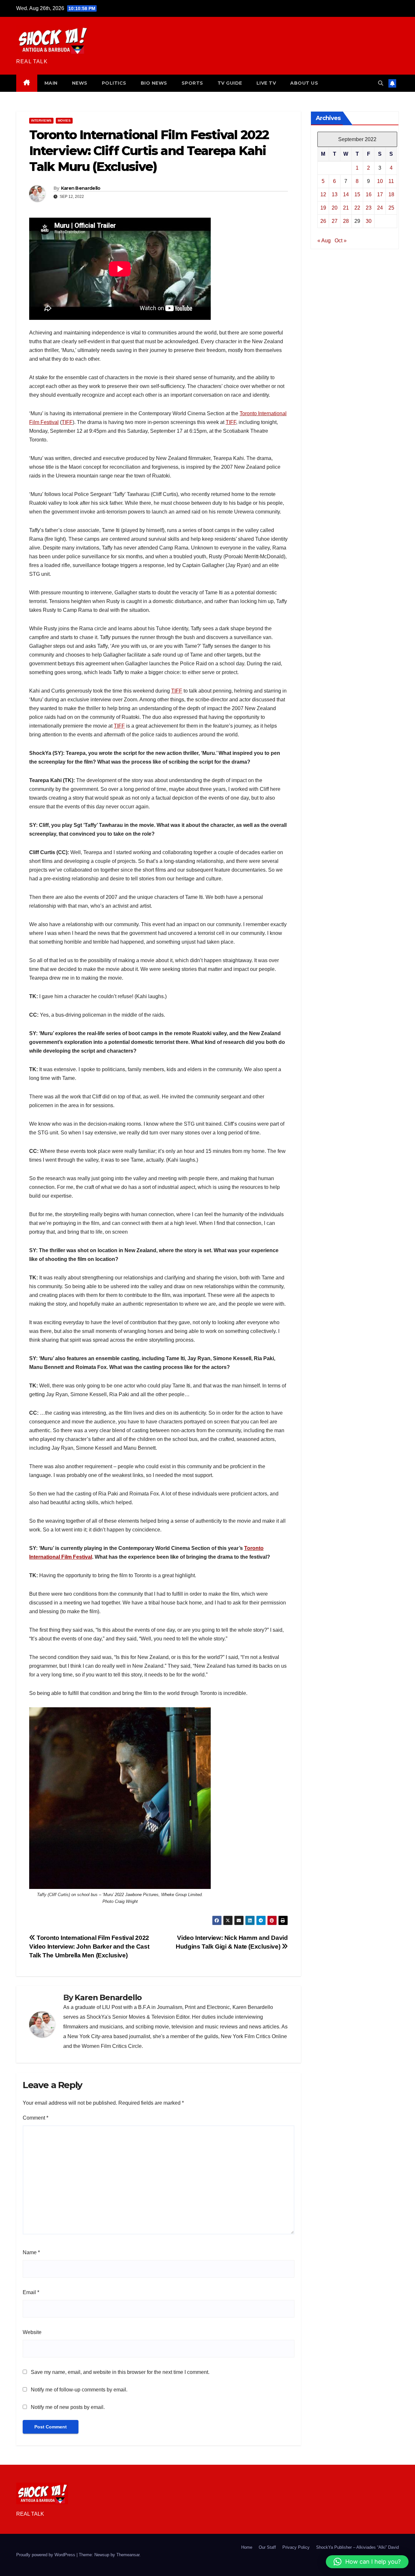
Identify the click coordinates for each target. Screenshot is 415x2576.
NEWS (80, 83)
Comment (36, 2118)
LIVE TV (266, 83)
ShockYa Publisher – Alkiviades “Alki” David (357, 2547)
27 (335, 221)
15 (357, 194)
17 (380, 194)
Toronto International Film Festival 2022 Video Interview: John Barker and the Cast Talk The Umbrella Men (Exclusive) (89, 1947)
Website (32, 2332)
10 (380, 181)
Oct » (341, 241)
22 (357, 208)
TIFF (67, 422)
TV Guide (230, 83)
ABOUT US (304, 83)
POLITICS (114, 83)
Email (31, 2292)
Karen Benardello (81, 188)
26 (323, 221)
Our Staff (267, 2547)
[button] (381, 83)
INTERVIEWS (41, 121)
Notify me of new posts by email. (68, 2407)
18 (391, 194)
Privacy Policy (296, 2547)
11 (391, 181)
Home (247, 2547)
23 (369, 208)
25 (391, 208)
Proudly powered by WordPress (46, 2555)
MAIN (51, 83)
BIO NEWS (154, 83)
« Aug (324, 241)
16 (369, 194)
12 (323, 194)
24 (380, 208)
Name (31, 2252)
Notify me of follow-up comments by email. (79, 2390)
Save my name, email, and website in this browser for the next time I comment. (120, 2372)
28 (346, 221)
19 (323, 208)
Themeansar (128, 2555)
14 (346, 194)
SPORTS (192, 83)
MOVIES (64, 121)
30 (369, 221)
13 (335, 194)
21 (346, 208)
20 (335, 208)
